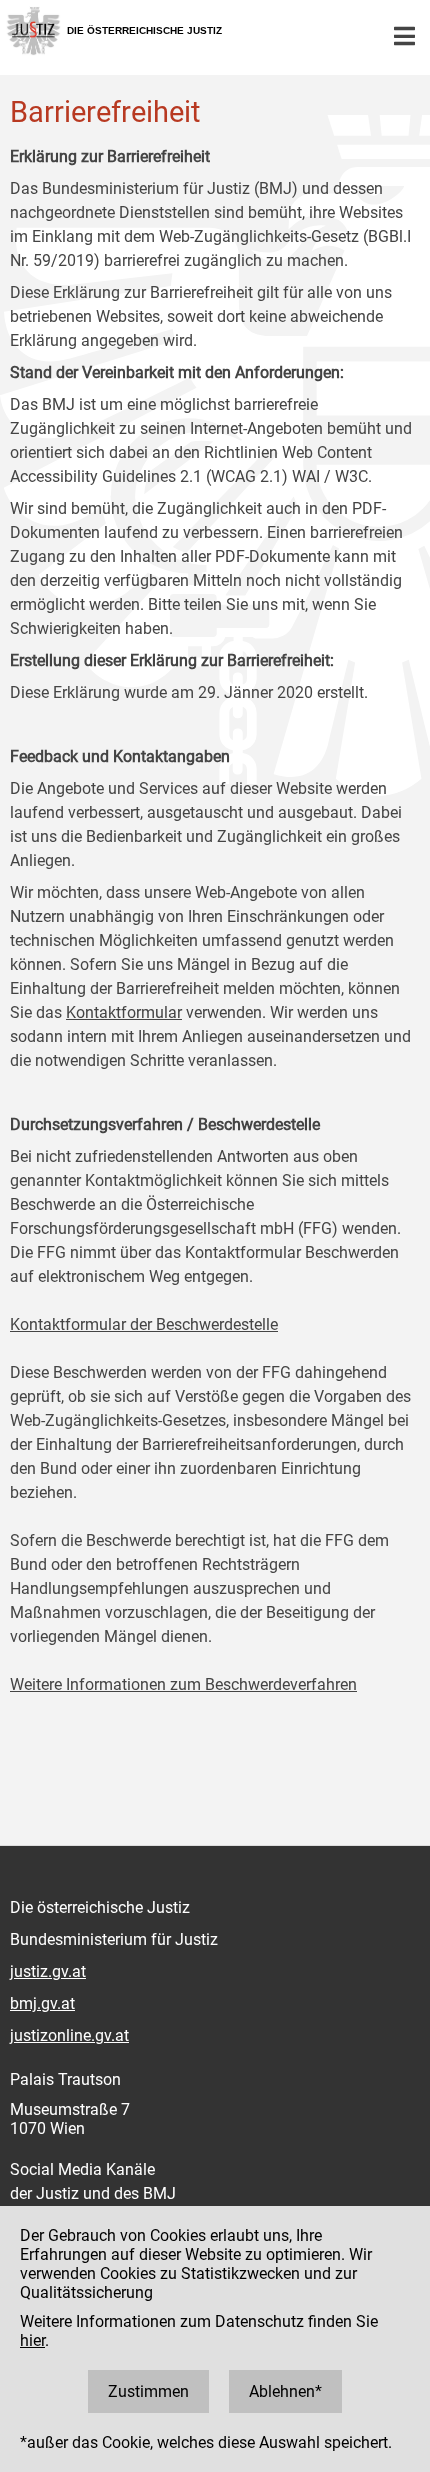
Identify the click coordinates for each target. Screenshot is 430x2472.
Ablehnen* (285, 2391)
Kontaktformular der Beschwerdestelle (144, 1324)
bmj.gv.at (42, 2003)
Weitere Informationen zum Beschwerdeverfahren (183, 1684)
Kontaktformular (124, 1012)
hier (32, 2340)
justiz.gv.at (48, 1971)
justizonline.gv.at (69, 2035)
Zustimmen (148, 2391)
